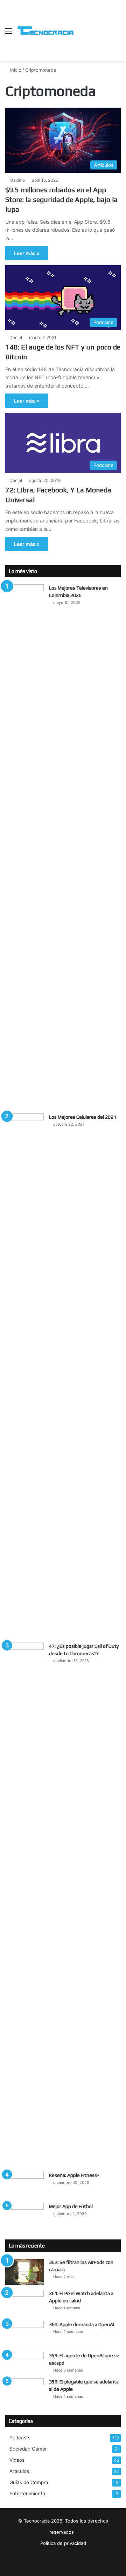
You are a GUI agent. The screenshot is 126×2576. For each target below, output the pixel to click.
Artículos (19, 2471)
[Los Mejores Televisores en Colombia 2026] (24, 846)
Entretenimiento (27, 2494)
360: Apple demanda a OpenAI (82, 2324)
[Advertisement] (97, 25)
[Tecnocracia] (45, 31)
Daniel (16, 337)
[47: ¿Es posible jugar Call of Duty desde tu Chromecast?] (24, 1905)
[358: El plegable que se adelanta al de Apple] (24, 2391)
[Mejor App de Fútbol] (24, 2216)
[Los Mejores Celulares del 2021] (24, 1376)
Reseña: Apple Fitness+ (74, 2175)
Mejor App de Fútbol (71, 2206)
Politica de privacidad (63, 2543)
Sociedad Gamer (28, 2449)
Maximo (17, 180)
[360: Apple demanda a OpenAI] (24, 2334)
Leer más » (27, 253)
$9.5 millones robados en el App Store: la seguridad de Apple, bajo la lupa (61, 199)
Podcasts (20, 2438)
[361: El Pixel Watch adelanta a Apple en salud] (24, 2303)
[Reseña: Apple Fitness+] (24, 2185)
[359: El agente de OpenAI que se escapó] (24, 2362)
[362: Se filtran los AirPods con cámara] (24, 2272)
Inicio (15, 70)
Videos (17, 2460)
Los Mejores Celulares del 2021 (83, 1117)
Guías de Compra (29, 2482)
